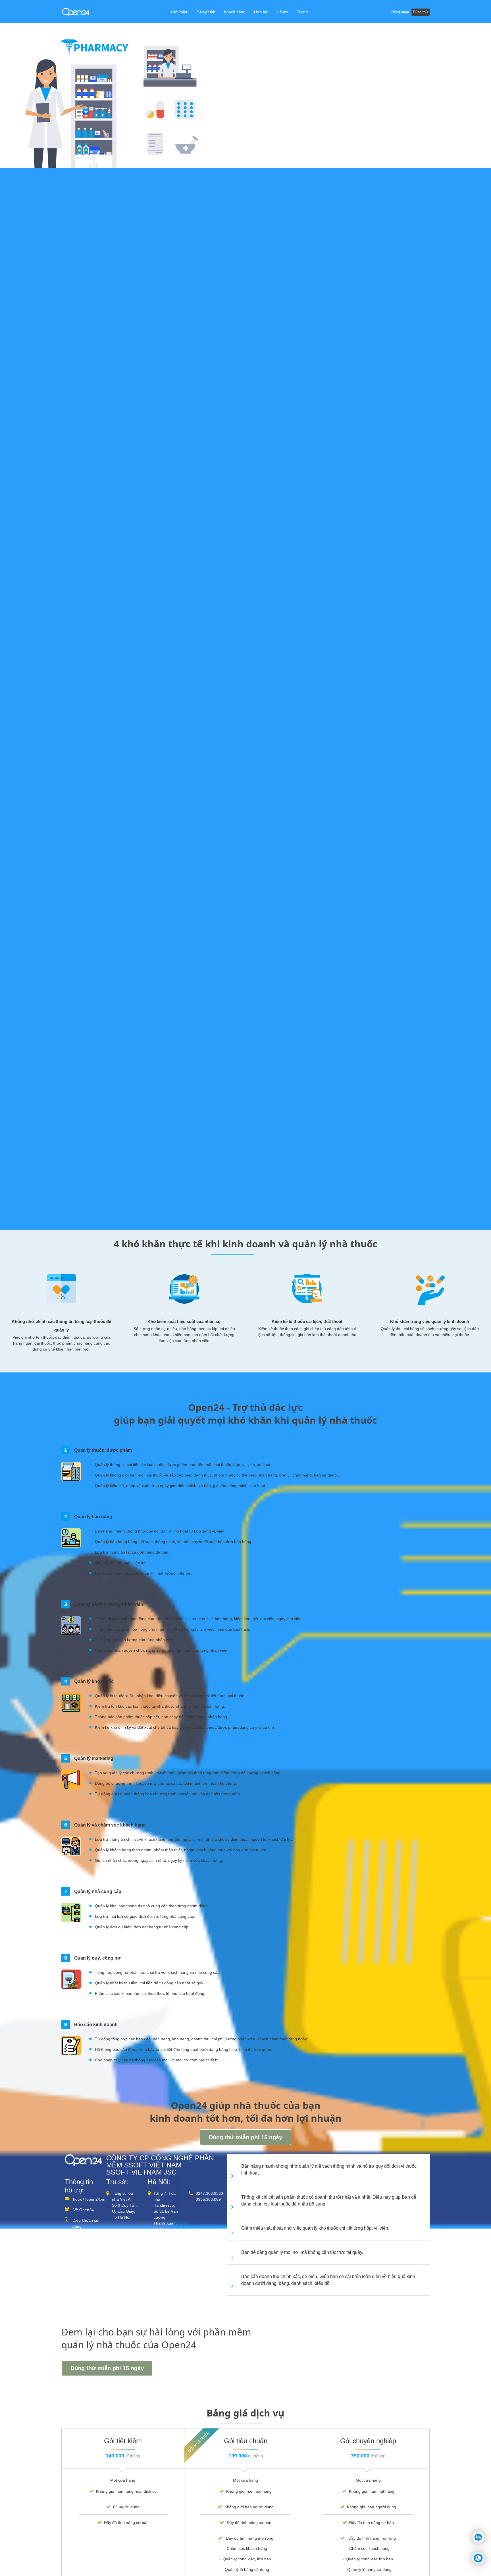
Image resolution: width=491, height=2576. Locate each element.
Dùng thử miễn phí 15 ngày (246, 2137)
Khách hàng (235, 12)
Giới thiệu (180, 12)
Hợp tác (261, 12)
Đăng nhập (400, 12)
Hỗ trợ (282, 12)
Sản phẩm (206, 12)
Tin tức (303, 12)
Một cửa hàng (123, 2480)
